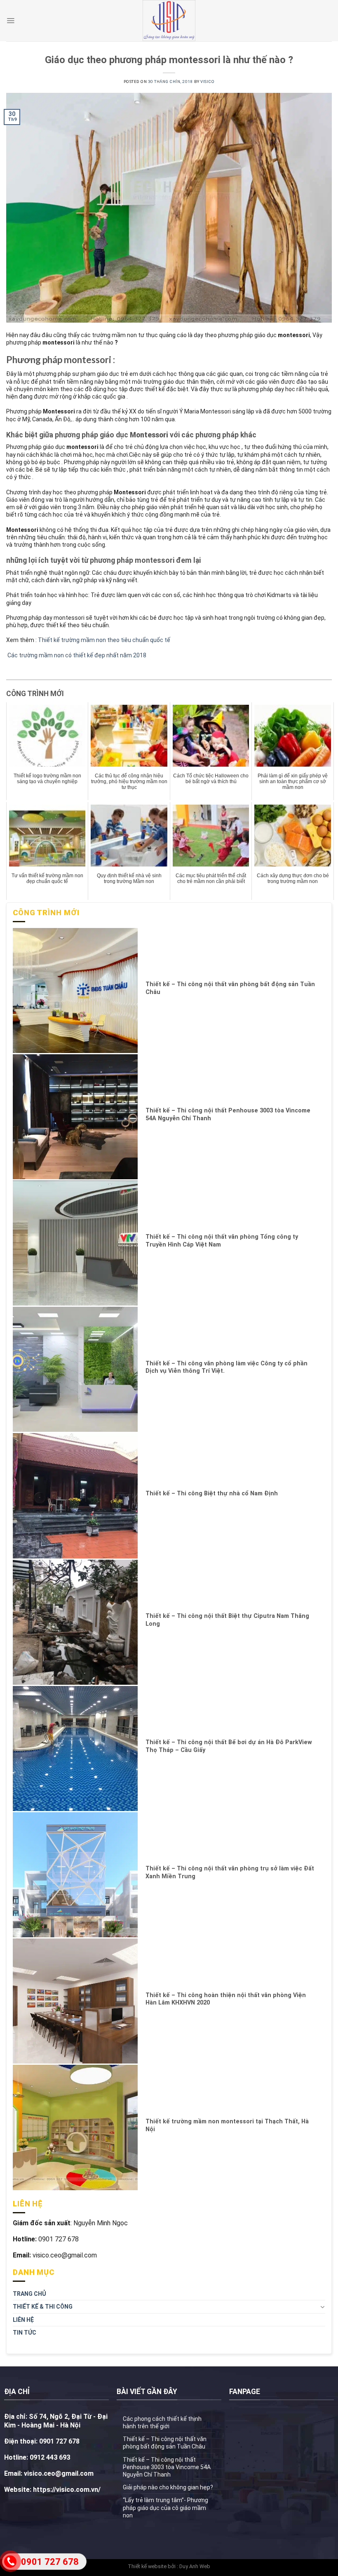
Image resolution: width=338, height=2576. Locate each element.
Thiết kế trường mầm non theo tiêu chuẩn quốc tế (103, 640)
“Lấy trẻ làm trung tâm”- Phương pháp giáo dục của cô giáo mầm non (165, 2508)
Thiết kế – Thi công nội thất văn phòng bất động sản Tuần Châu (165, 2443)
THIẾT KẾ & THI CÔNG (43, 2307)
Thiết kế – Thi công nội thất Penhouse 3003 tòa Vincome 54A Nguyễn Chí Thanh (167, 2467)
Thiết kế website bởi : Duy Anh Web (169, 2566)
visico (207, 81)
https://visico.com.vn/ (66, 2490)
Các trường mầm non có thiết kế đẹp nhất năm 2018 (76, 655)
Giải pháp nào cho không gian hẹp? (168, 2487)
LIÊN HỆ (23, 2320)
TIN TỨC (25, 2333)
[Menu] (11, 21)
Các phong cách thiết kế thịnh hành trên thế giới (162, 2423)
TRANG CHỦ (29, 2294)
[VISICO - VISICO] (169, 21)
